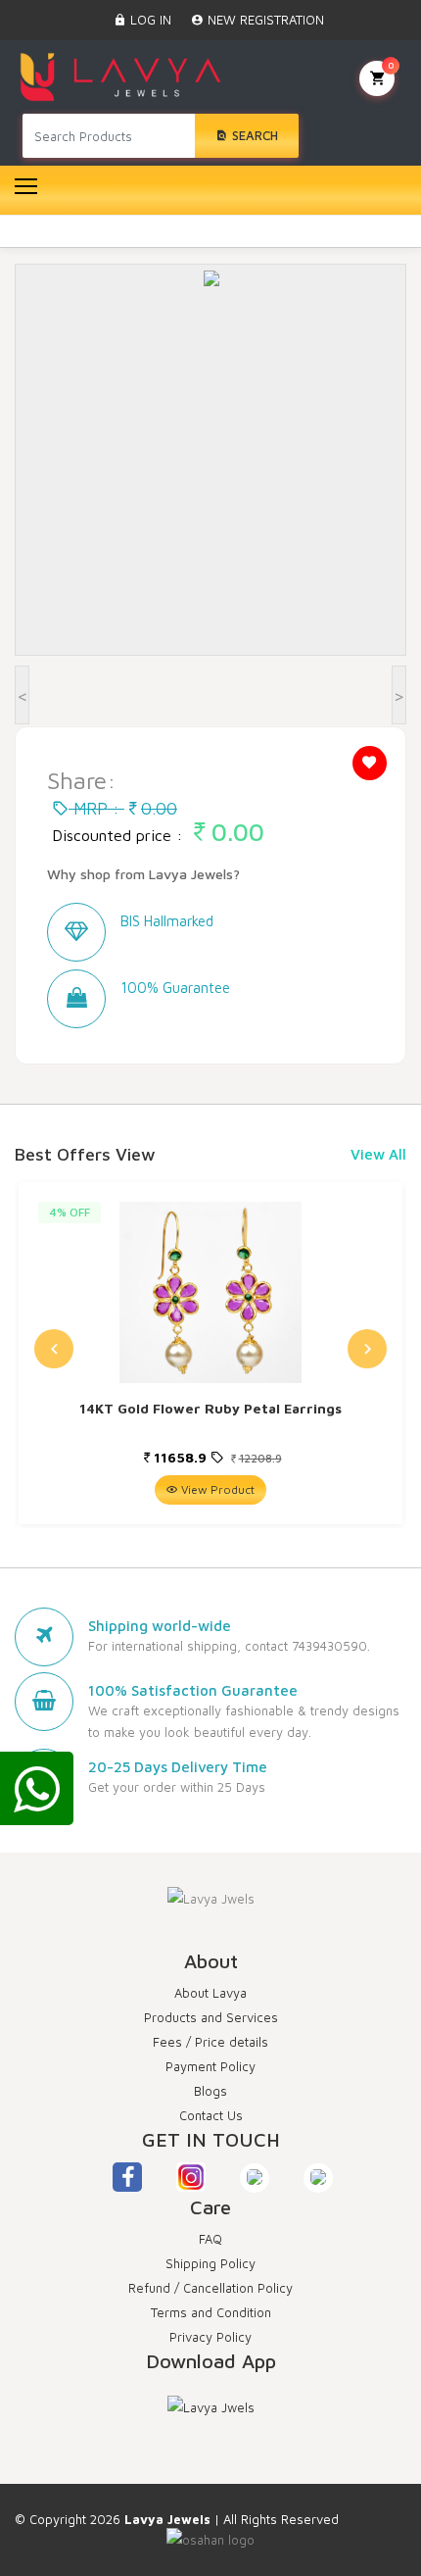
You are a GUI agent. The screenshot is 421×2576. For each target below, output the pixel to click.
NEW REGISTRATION (264, 20)
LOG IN (149, 20)
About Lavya (210, 1993)
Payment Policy (210, 2066)
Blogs (210, 2091)
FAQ (210, 2239)
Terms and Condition (211, 2312)
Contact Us (211, 2115)
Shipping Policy (210, 2263)
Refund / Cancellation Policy (210, 2288)
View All (378, 1154)
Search (253, 135)
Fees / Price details (210, 2042)
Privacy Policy (210, 2337)
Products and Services (211, 2017)
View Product (216, 1489)
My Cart (391, 65)
